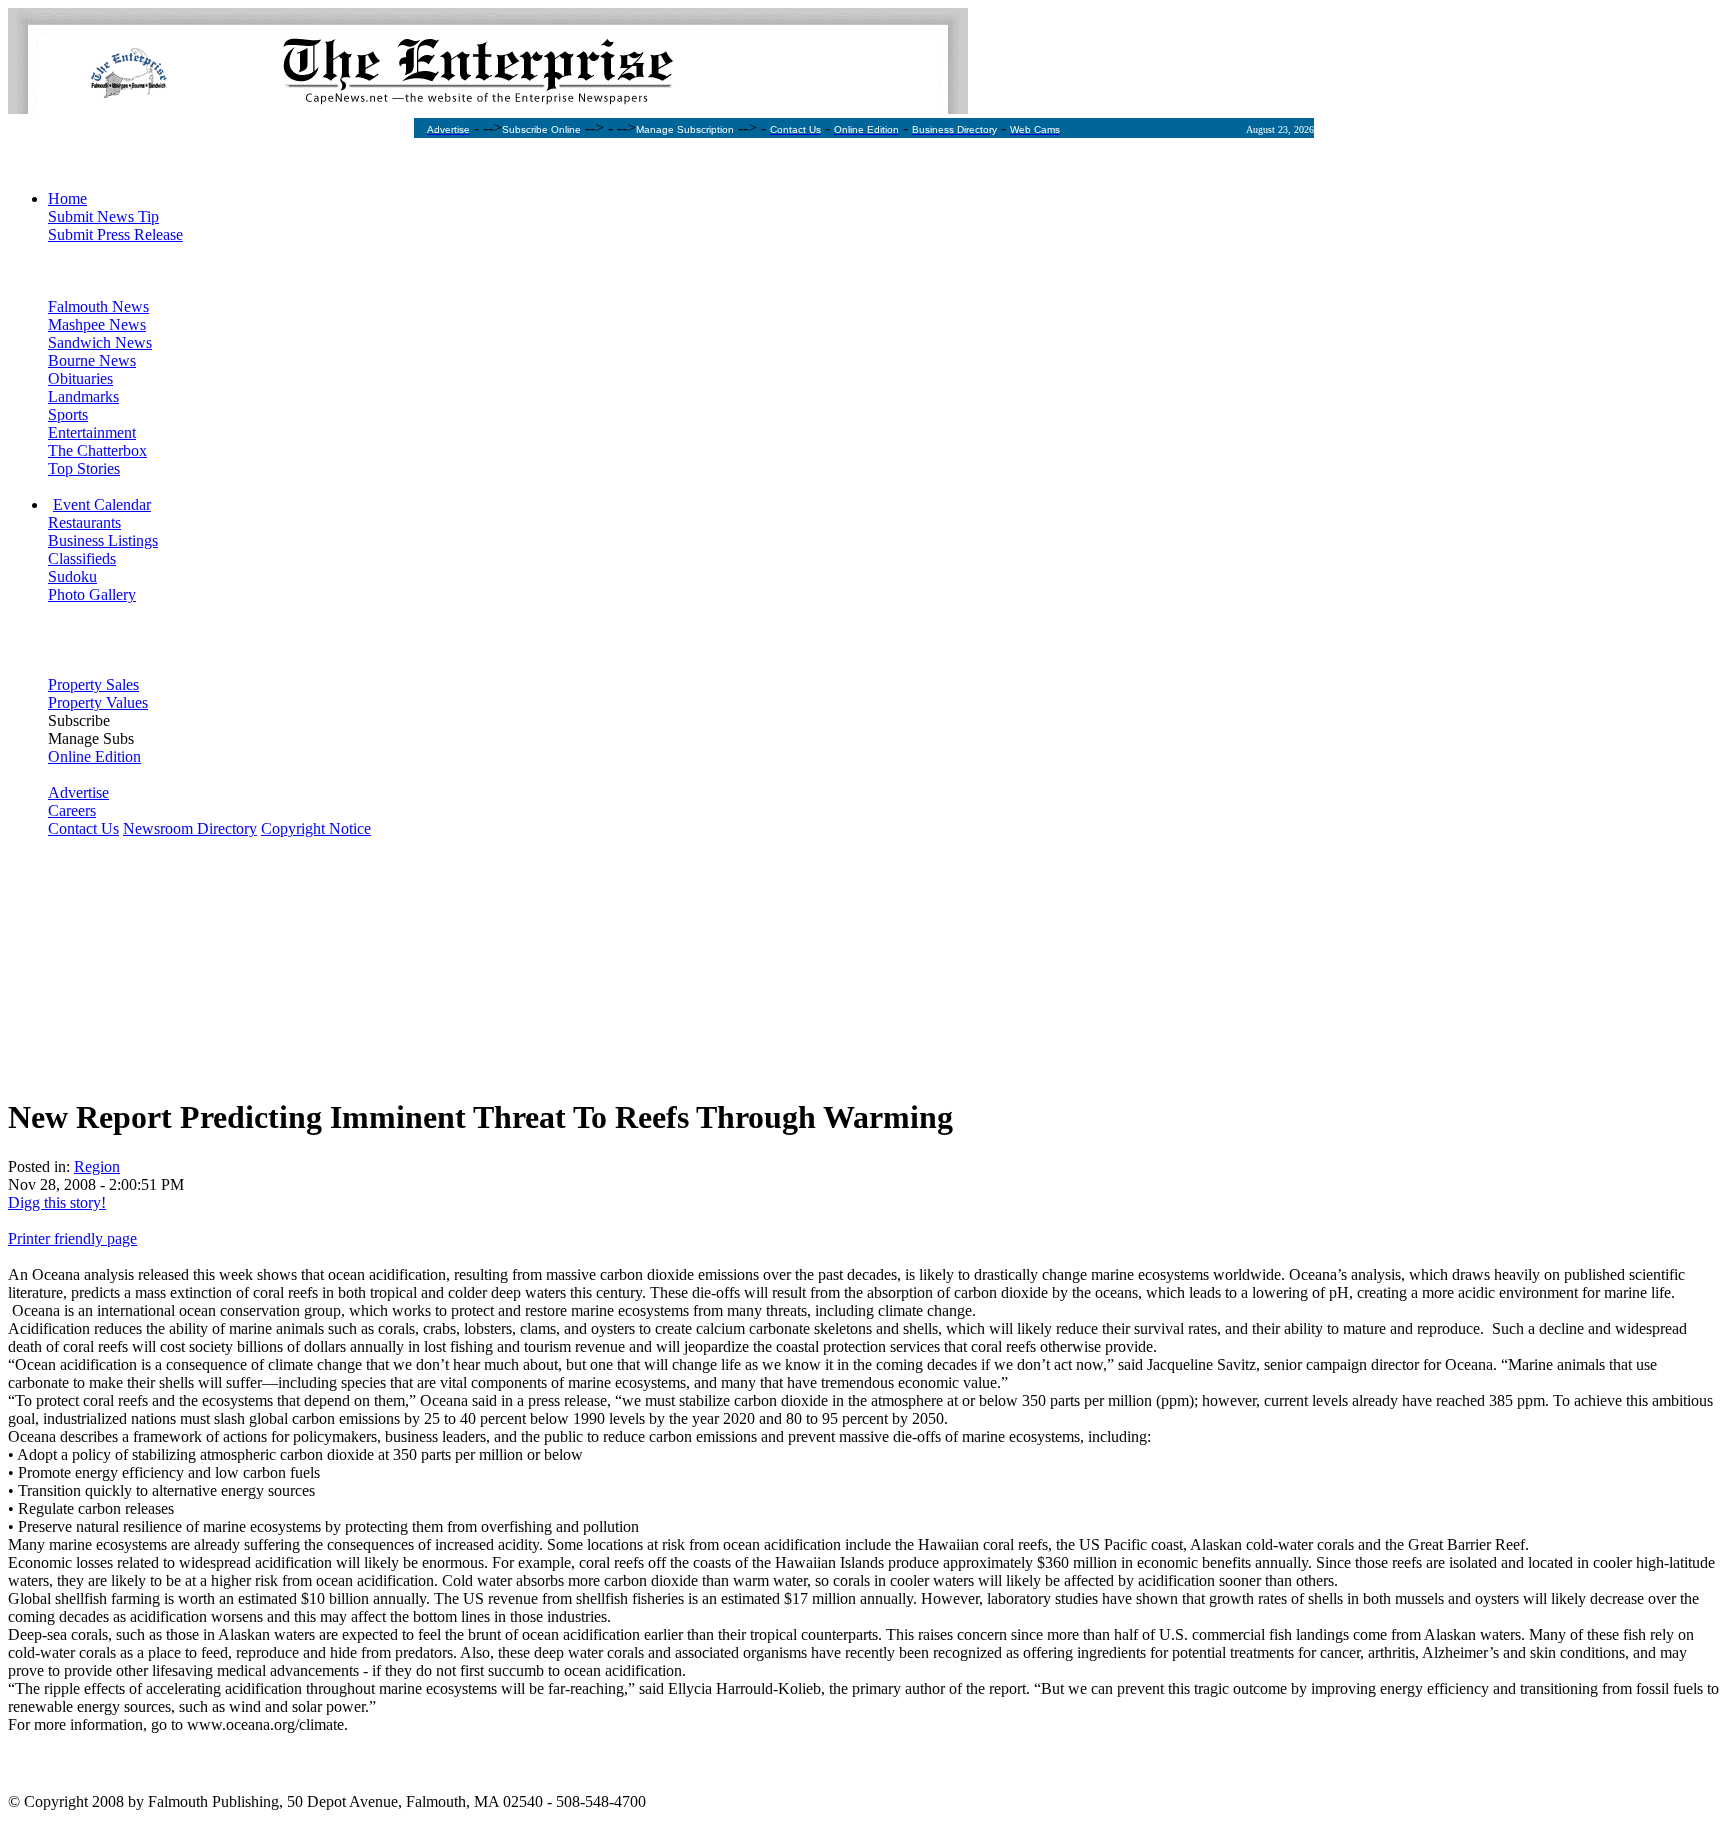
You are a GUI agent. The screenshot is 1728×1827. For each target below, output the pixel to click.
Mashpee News (97, 324)
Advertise (78, 792)
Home (67, 198)
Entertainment (92, 432)
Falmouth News (98, 306)
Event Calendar (102, 504)
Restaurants (84, 522)
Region (97, 1166)
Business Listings (103, 540)
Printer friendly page (72, 1238)
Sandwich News (100, 342)
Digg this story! (57, 1202)
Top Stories (84, 468)
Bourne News (92, 360)
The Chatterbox (97, 450)
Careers (72, 810)
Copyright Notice (316, 828)
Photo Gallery (92, 594)
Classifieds (82, 558)
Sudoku (72, 576)
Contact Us (83, 828)
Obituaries (80, 378)
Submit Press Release (115, 234)
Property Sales (93, 684)
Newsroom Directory (190, 828)
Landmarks (83, 396)
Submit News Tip (103, 216)
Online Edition (94, 756)
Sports (68, 414)
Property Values (98, 702)
